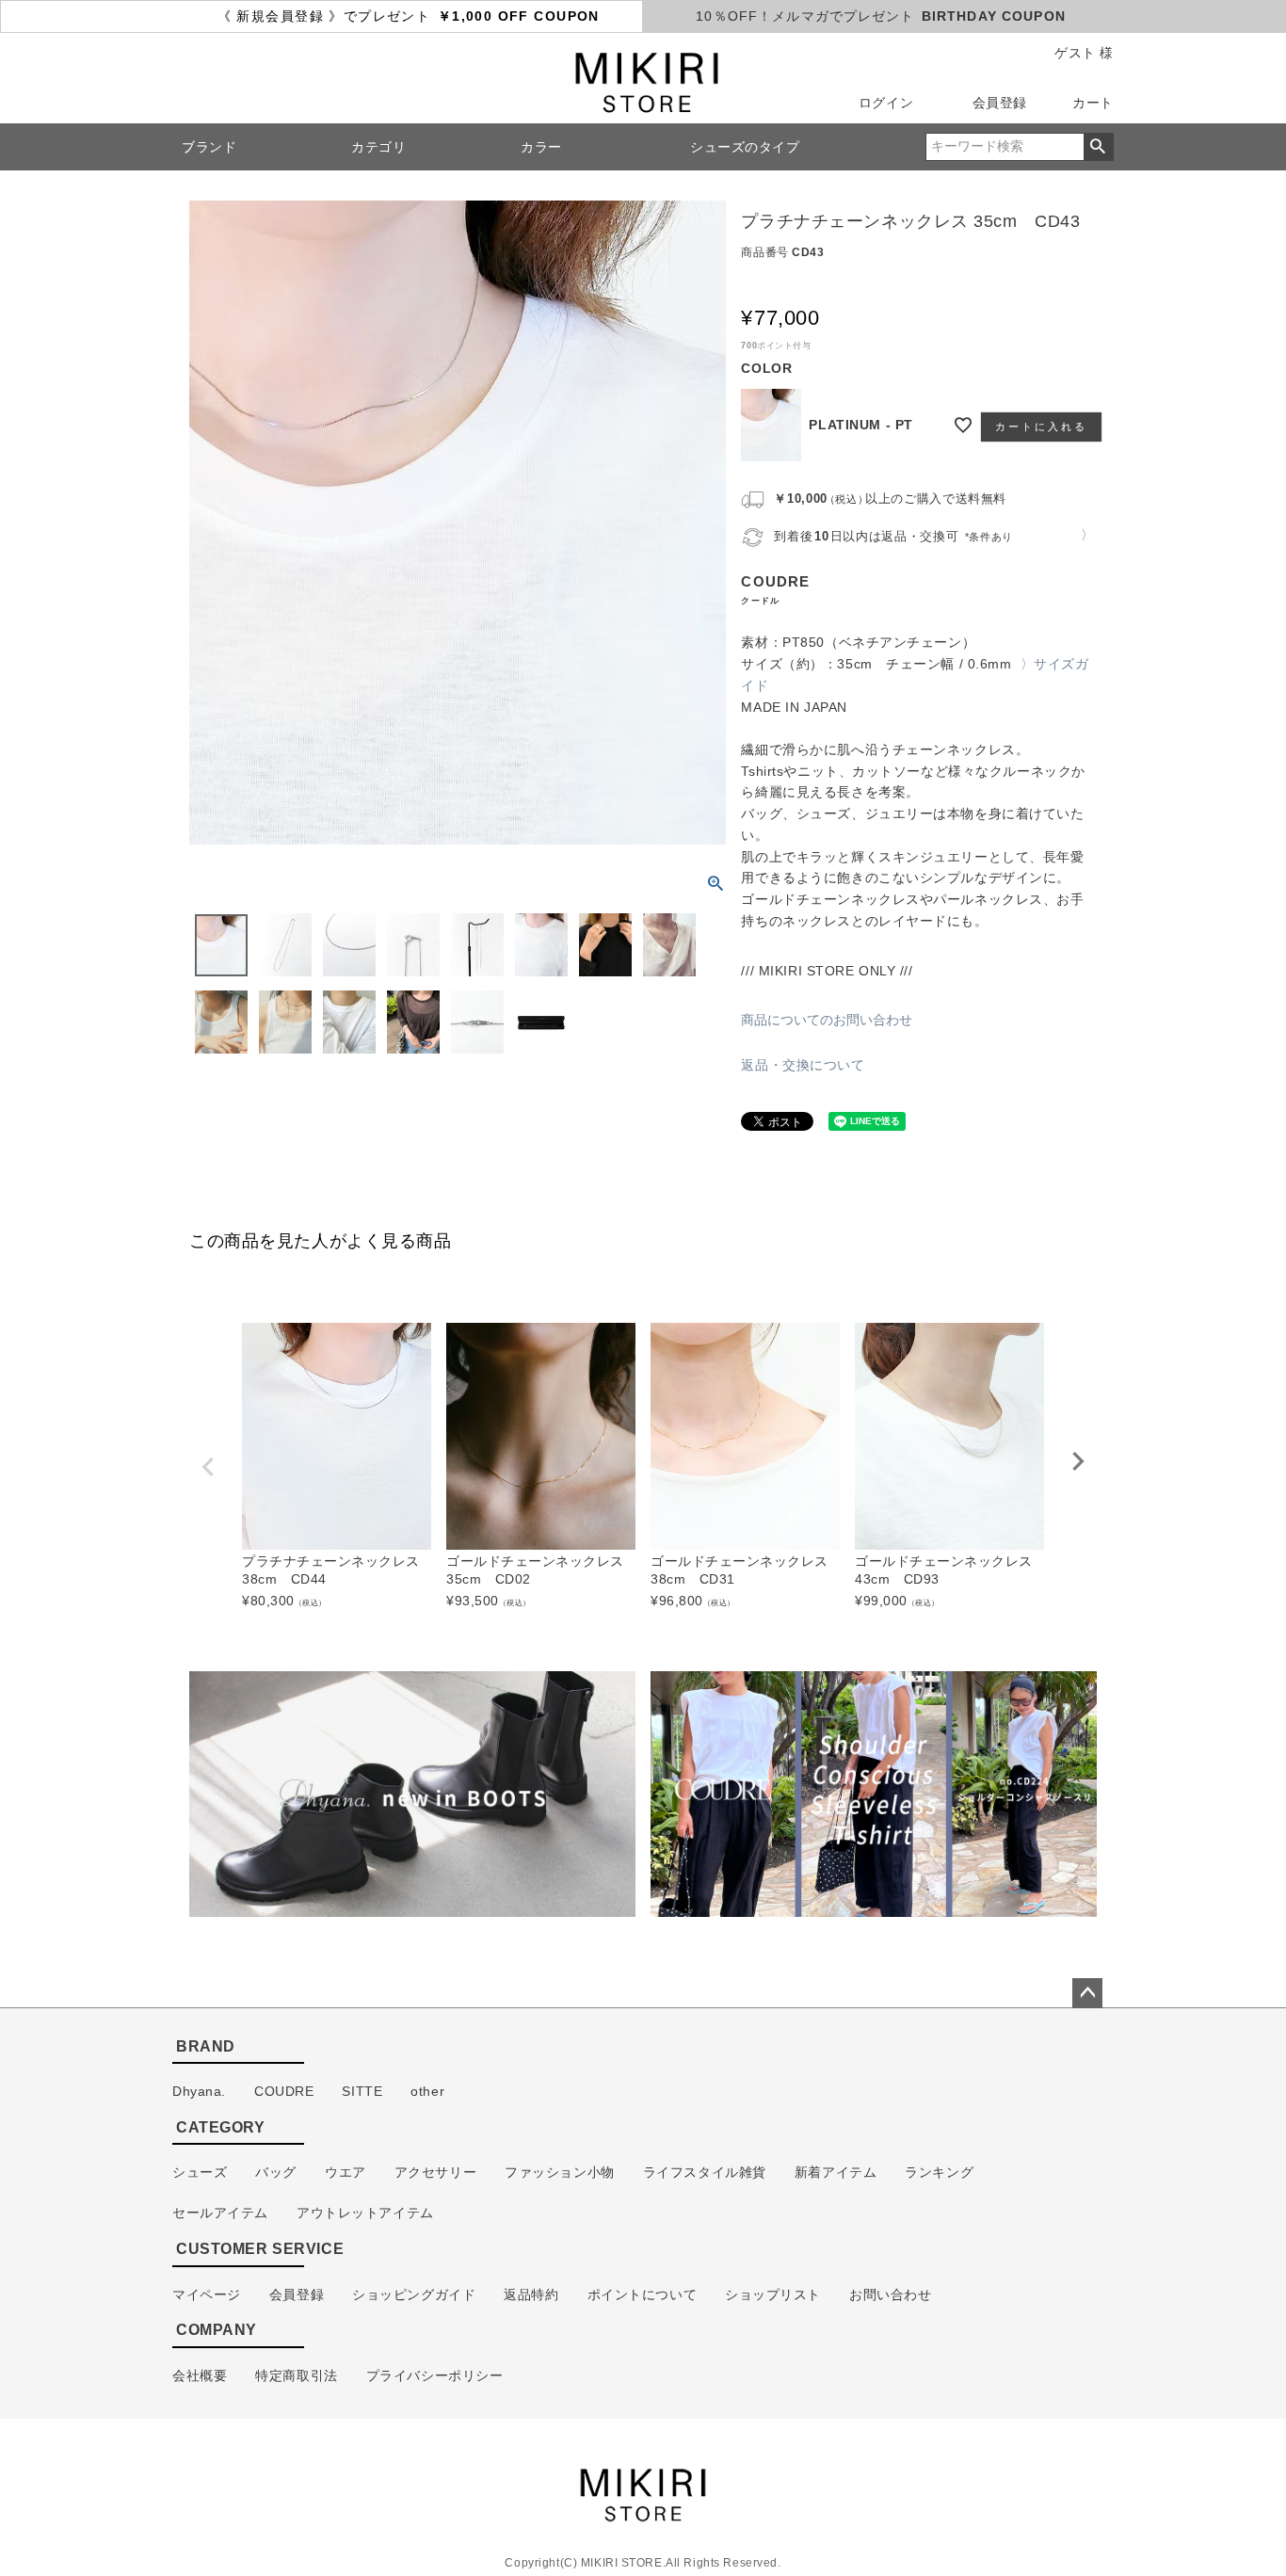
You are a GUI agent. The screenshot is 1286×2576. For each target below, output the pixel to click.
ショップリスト (773, 2294)
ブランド (209, 147)
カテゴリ (378, 147)
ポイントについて (643, 2294)
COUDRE (284, 2091)
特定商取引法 (296, 2375)
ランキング (939, 2172)
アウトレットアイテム (365, 2213)
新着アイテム (836, 2172)
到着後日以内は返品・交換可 (893, 536)
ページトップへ (1087, 1993)
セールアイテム (220, 2213)
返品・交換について (803, 1065)
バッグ (276, 2172)
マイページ (207, 2294)
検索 (1098, 147)
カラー (541, 147)
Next (1078, 1461)
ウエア (346, 2172)
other (427, 2091)
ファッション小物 (560, 2172)
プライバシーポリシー (435, 2375)
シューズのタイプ (745, 147)
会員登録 (1000, 103)
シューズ (200, 2172)
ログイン (886, 103)
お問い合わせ (890, 2294)
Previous (208, 1467)
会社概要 (200, 2375)
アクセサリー (435, 2172)
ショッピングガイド (414, 2294)
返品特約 (531, 2294)
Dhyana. (199, 2091)
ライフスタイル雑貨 (705, 2172)
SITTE (362, 2091)
